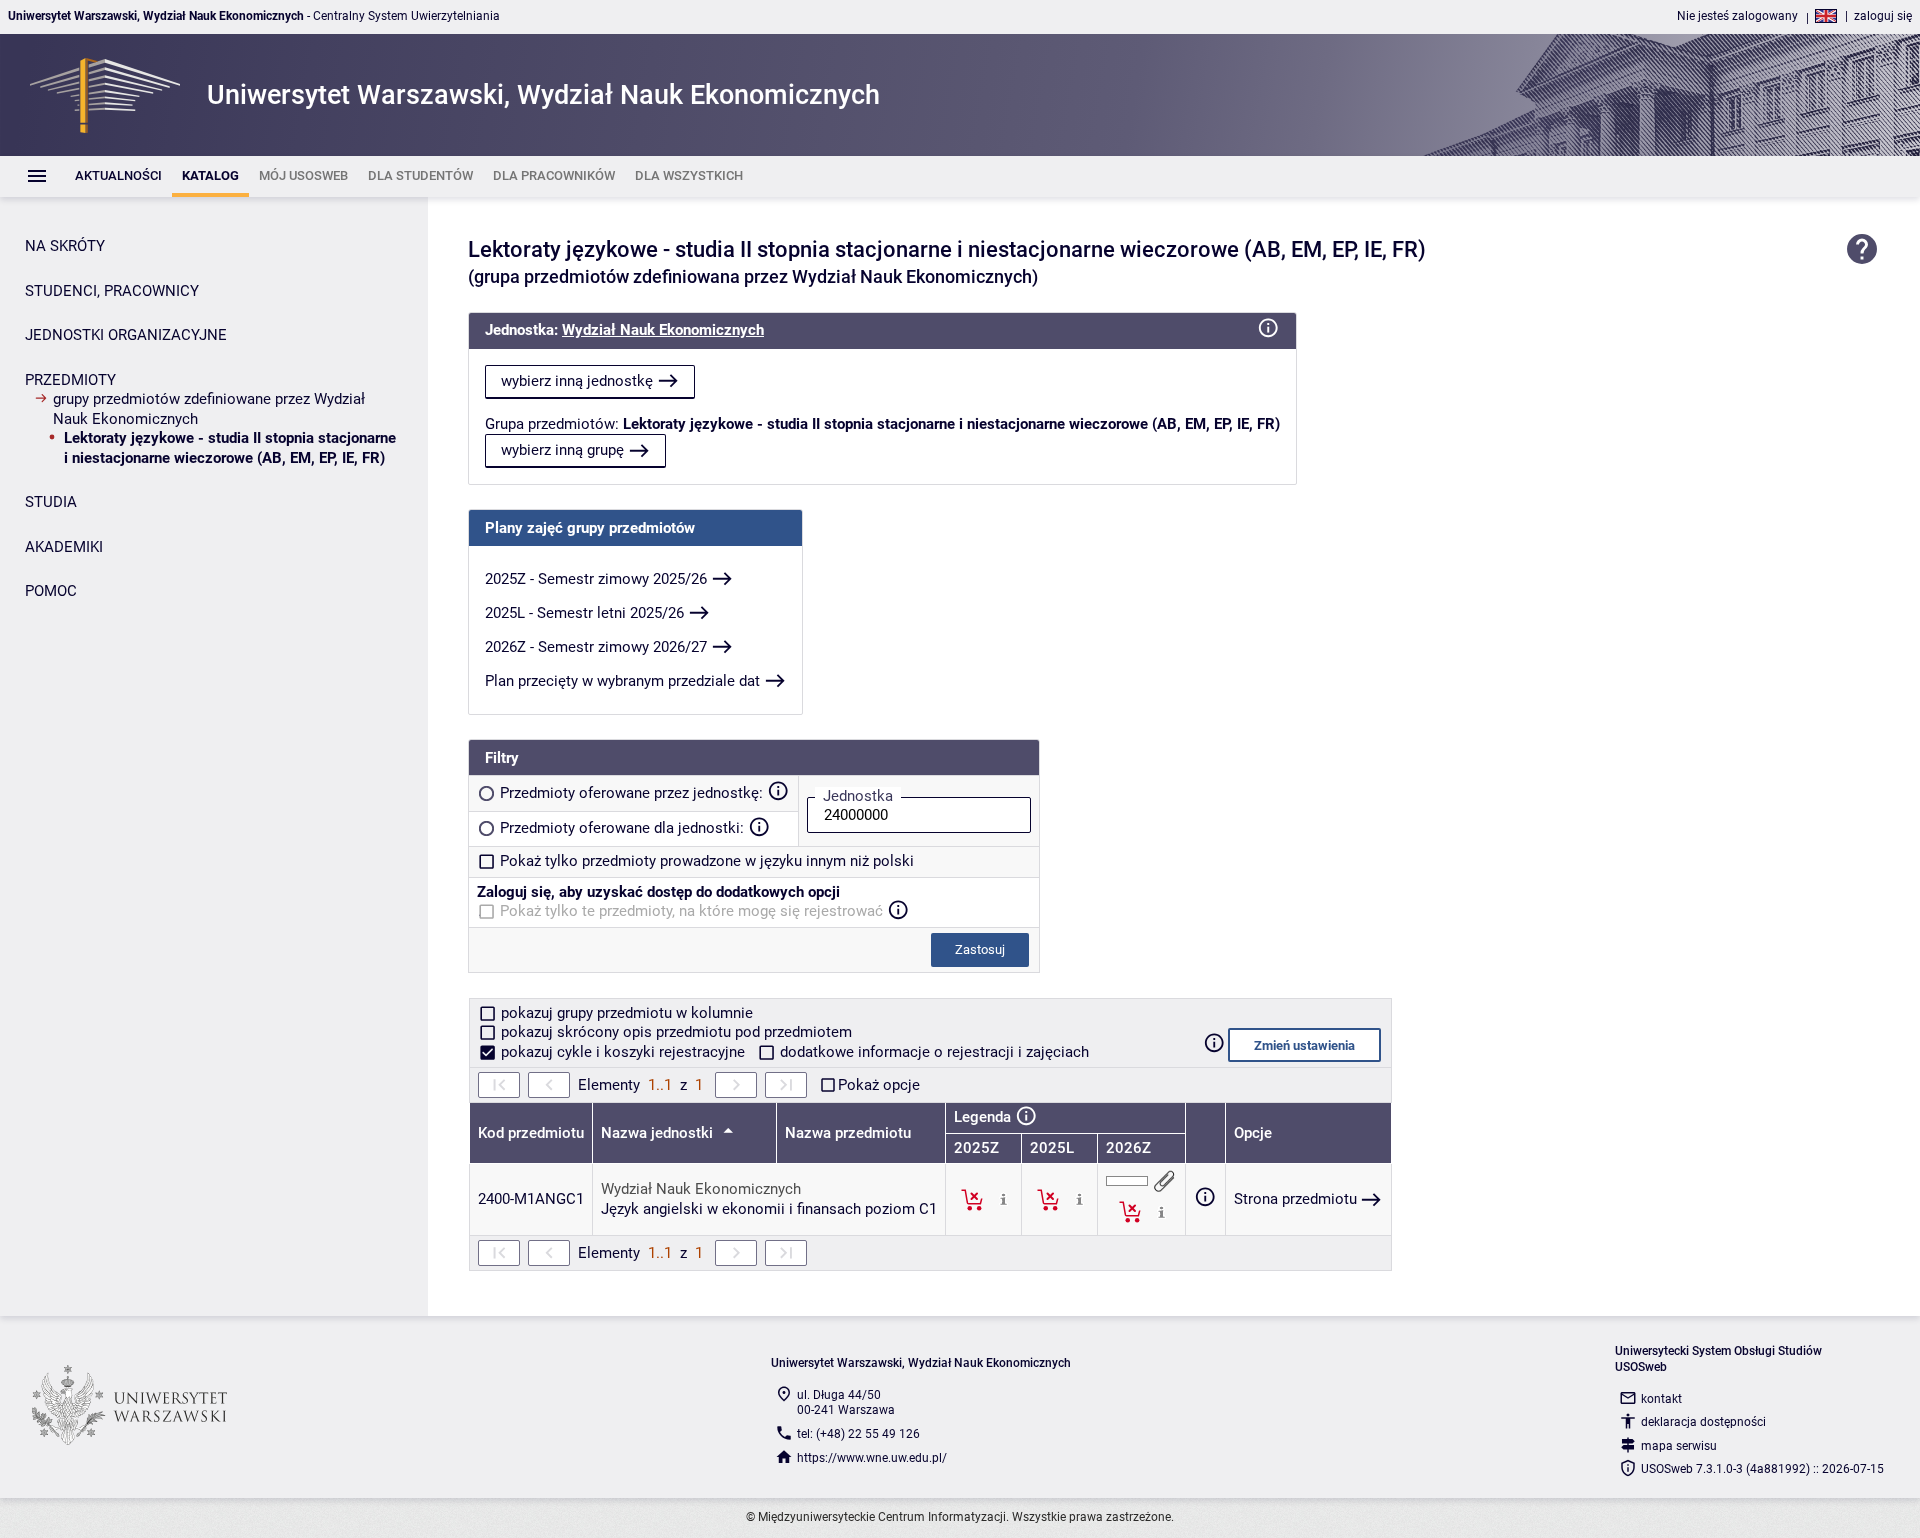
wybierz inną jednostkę (577, 381)
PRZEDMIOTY (70, 380)
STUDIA (51, 502)
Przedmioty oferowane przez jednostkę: (631, 793)
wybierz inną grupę (562, 450)
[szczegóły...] (1003, 1199)
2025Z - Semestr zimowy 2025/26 (596, 579)
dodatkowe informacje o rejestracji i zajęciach (932, 1052)
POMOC (51, 591)
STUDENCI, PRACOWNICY (112, 291)
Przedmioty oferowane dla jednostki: (622, 828)
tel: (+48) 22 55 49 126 (858, 1434)
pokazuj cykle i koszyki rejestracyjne (623, 1052)
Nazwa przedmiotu (848, 1133)
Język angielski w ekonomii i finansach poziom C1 (769, 1209)
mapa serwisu (1679, 1446)
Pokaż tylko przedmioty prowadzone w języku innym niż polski (707, 861)
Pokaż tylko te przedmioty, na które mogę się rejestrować (691, 911)
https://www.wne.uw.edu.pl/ (872, 1458)
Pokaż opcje (879, 1085)
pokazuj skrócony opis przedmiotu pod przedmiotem (674, 1032)
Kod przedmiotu (531, 1133)
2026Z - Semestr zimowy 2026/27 (596, 647)
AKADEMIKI (64, 547)
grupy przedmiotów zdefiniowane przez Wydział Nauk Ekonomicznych (209, 409)
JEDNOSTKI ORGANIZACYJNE (126, 335)
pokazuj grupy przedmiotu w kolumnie (625, 1013)
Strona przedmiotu (1295, 1199)
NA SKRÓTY (65, 246)
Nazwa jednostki (659, 1133)
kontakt (1661, 1399)
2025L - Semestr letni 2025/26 (584, 613)
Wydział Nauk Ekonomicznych (663, 330)
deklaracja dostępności (1703, 1422)
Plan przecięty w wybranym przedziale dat (622, 681)
